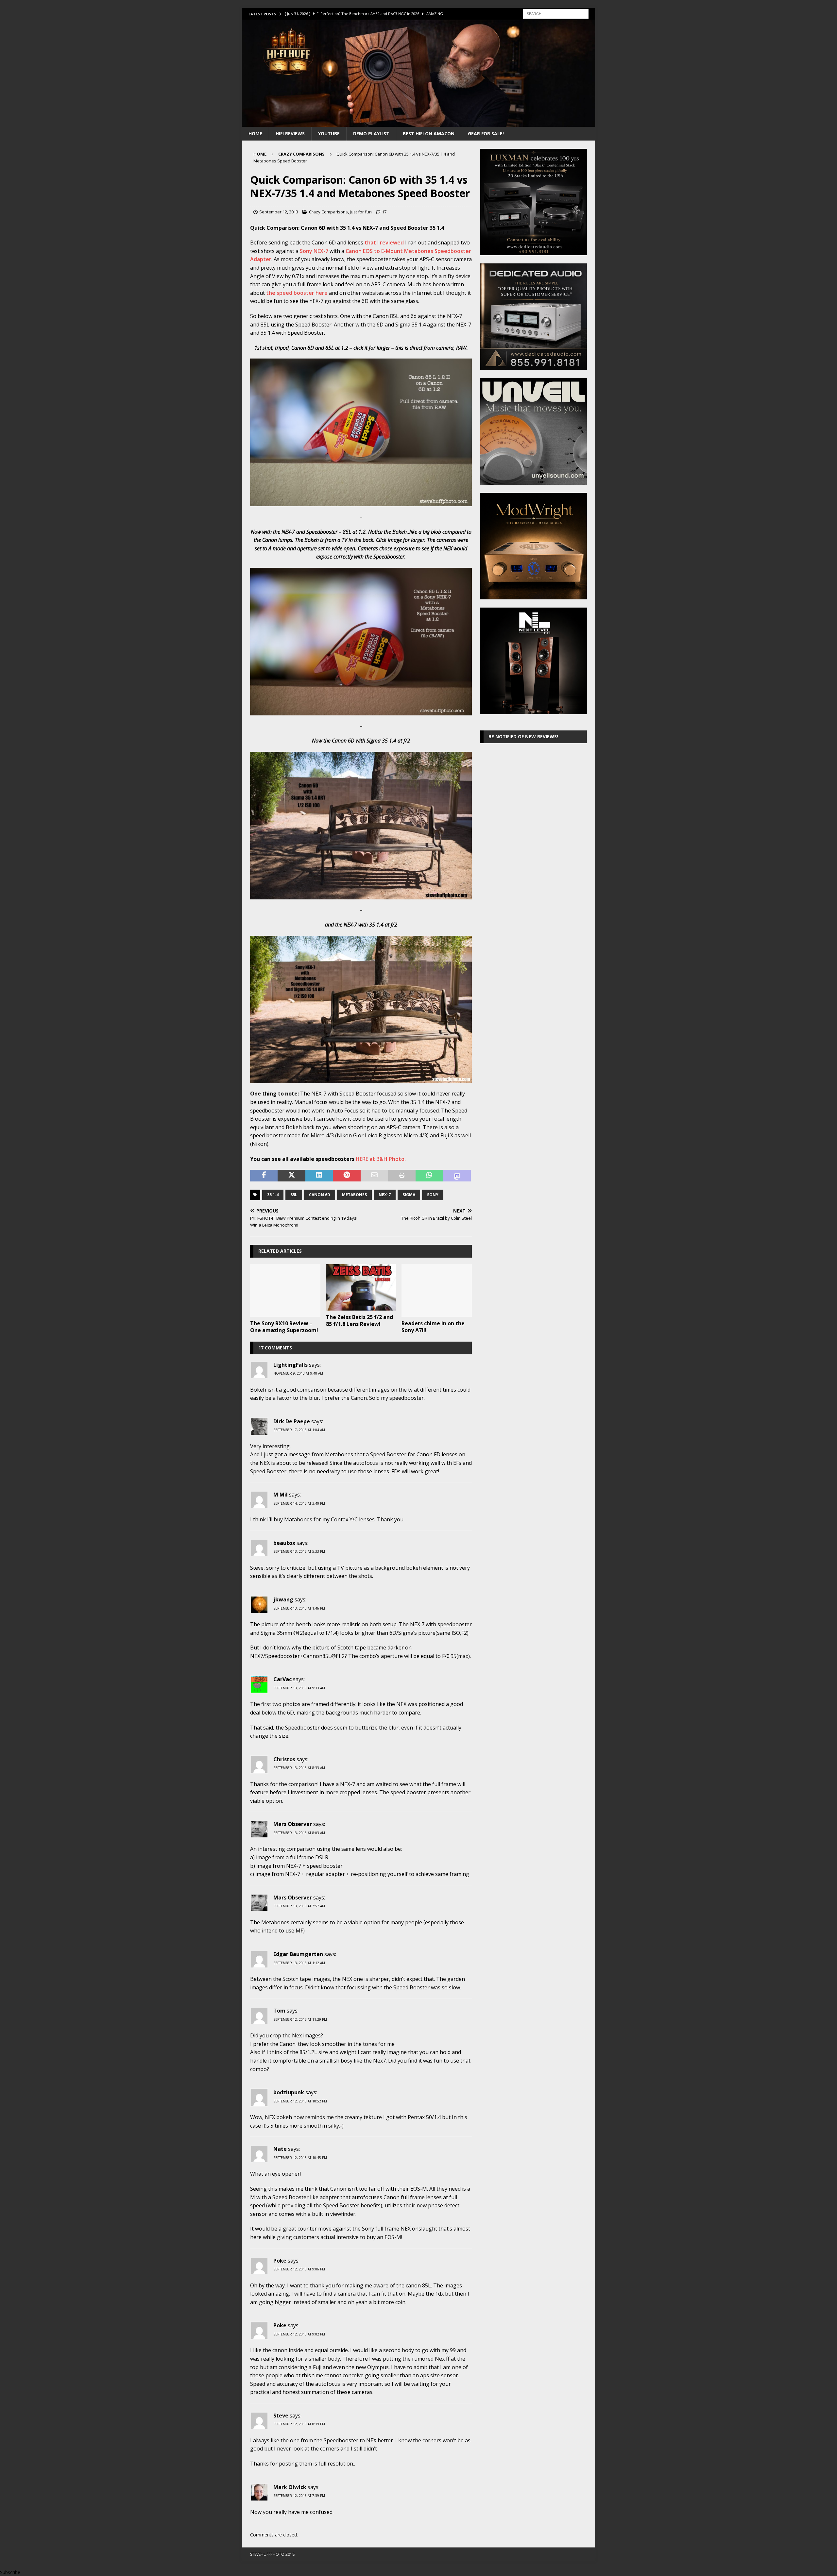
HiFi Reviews (290, 134)
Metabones (354, 1195)
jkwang (283, 1599)
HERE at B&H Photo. (381, 1159)
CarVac (282, 1679)
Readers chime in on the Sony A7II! (433, 1327)
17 (384, 212)
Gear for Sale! (486, 134)
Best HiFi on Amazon (429, 134)
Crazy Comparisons (328, 212)
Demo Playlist (371, 134)
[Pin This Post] (347, 1176)
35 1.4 (273, 1195)
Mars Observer (293, 1824)
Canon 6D (320, 1195)
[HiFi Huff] (418, 123)
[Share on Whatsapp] (429, 1176)
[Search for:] (556, 13)
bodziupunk (289, 2092)
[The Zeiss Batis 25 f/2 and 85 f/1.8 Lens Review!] (361, 1288)
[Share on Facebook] (264, 1176)
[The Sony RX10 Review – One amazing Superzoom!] (285, 1290)
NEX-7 (385, 1195)
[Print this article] (402, 1176)
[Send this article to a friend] (374, 1176)
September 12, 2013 (279, 212)
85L (294, 1195)
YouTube (329, 134)
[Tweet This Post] (291, 1176)
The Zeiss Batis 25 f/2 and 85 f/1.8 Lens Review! (359, 1321)
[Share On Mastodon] (457, 1176)
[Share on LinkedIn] (319, 1176)
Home (255, 134)
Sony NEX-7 (314, 251)
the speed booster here (297, 293)
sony (433, 1195)
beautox (284, 1543)
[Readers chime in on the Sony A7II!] (437, 1290)
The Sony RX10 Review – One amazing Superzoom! (284, 1327)
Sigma (409, 1195)
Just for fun (361, 212)
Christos (284, 1759)
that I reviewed (385, 243)
